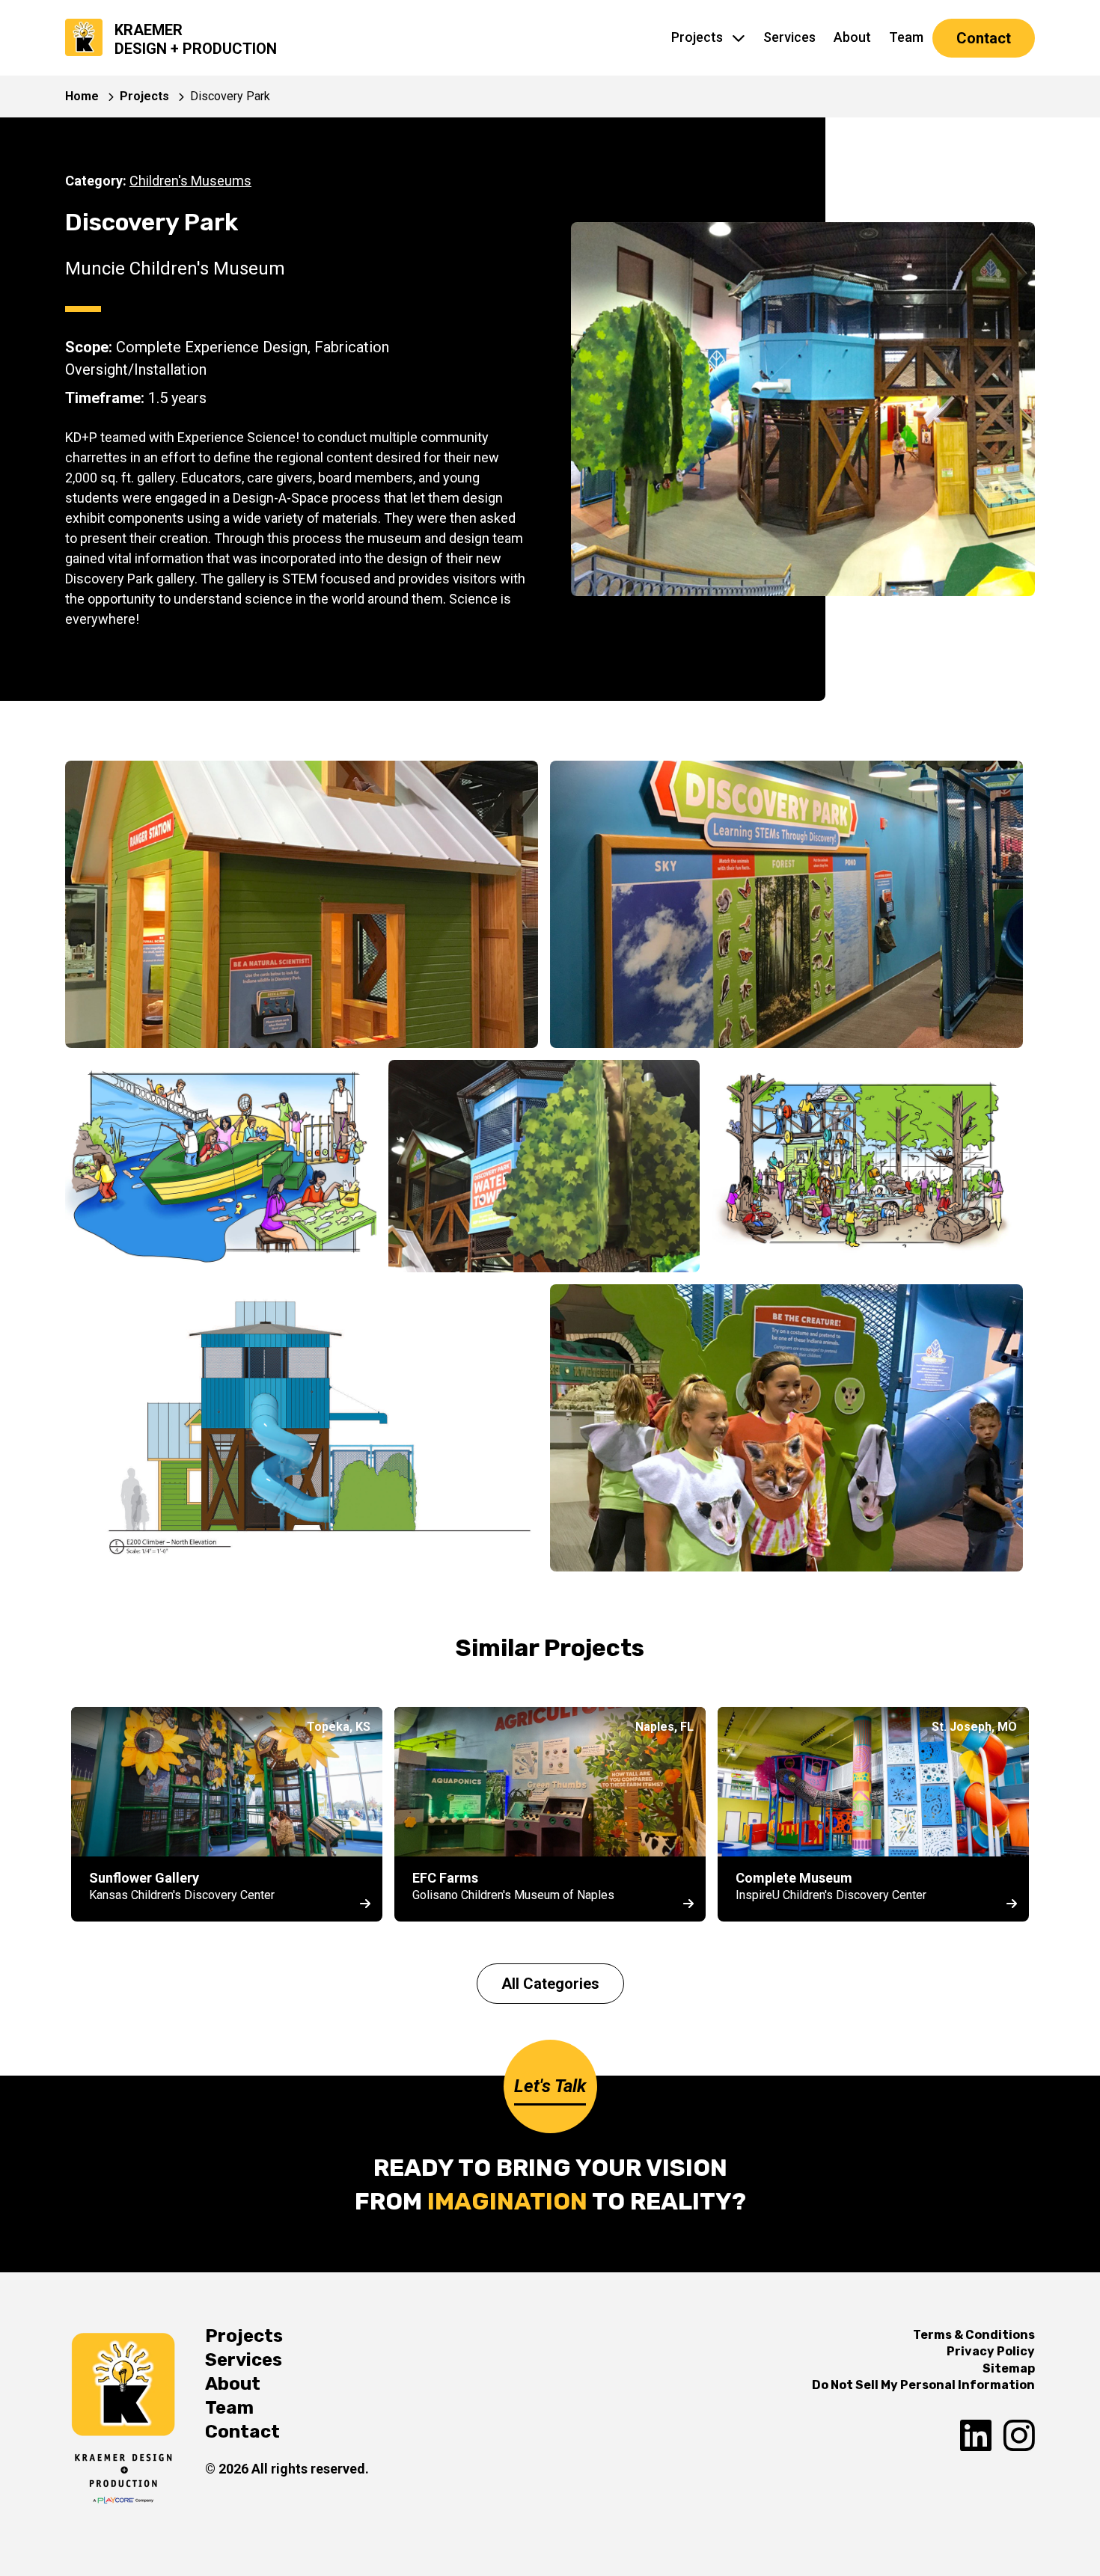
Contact (984, 38)
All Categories (550, 1984)
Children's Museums (190, 181)
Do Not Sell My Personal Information (923, 2385)
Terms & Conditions (974, 2335)
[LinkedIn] (976, 2437)
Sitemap (1009, 2368)
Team (906, 37)
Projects (697, 37)
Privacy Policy (991, 2351)
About (852, 37)
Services (789, 37)
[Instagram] (1019, 2437)
